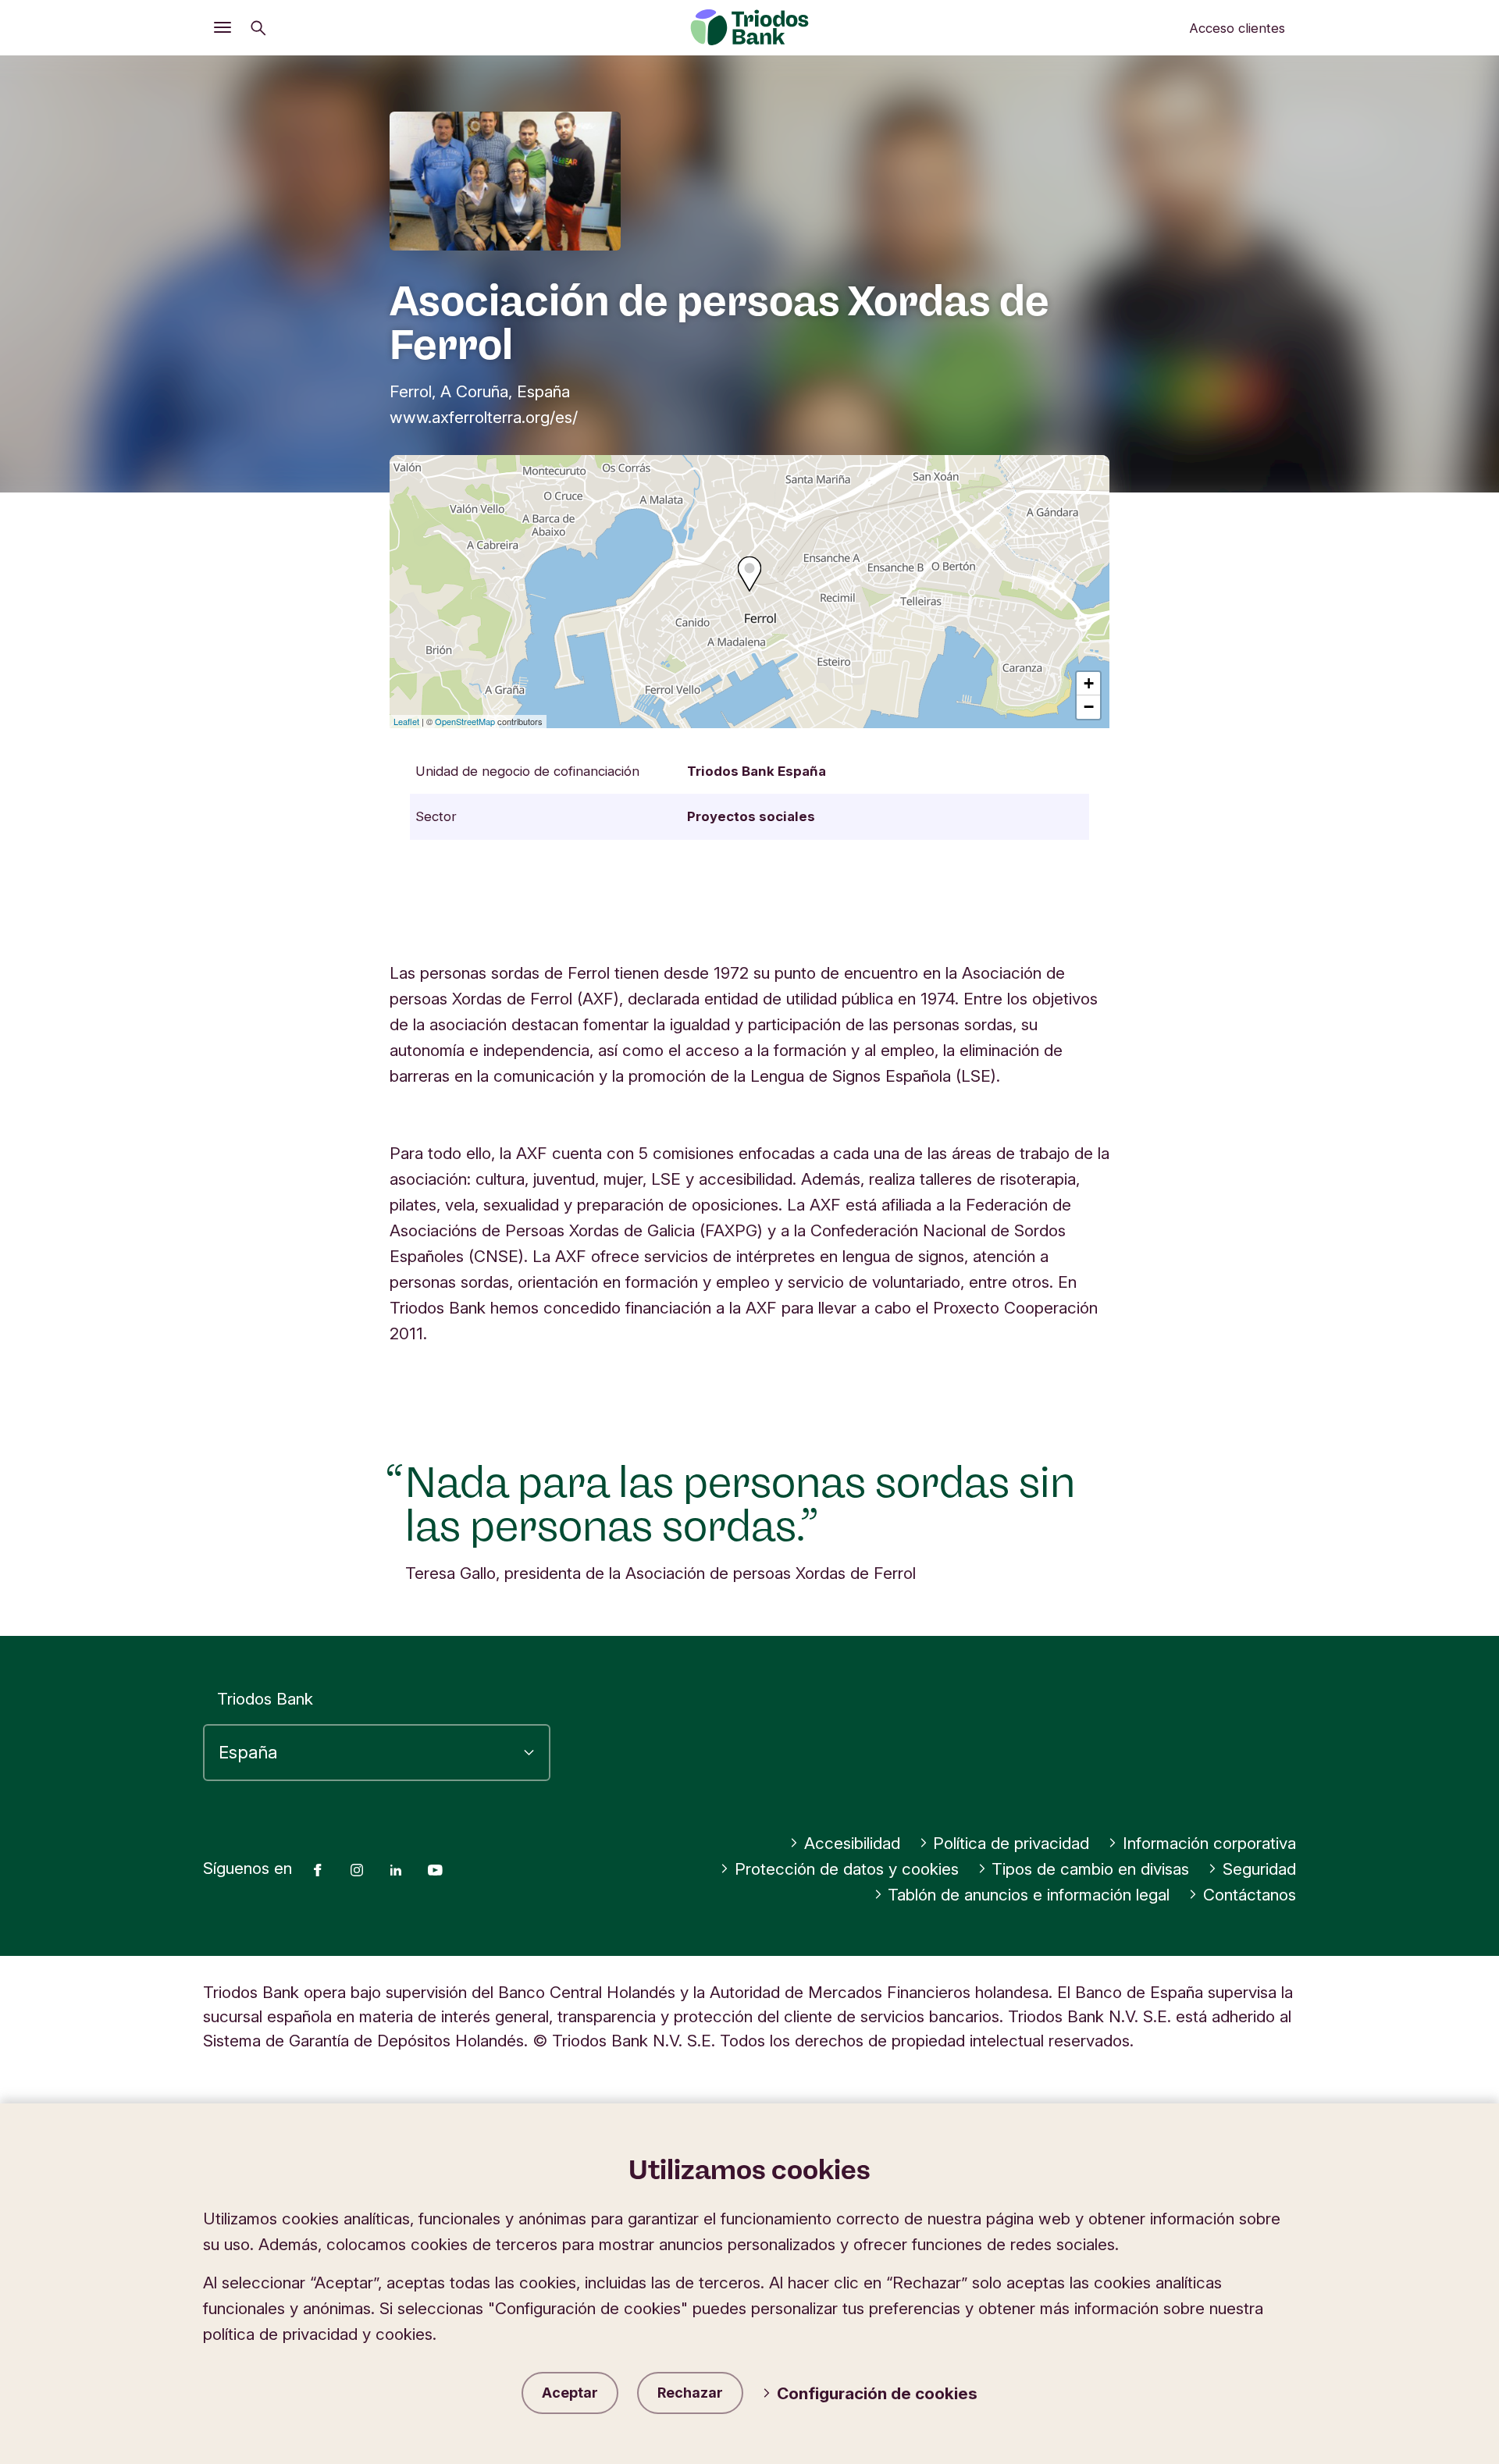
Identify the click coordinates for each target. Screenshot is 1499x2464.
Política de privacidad (1011, 1843)
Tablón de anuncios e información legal (1029, 1895)
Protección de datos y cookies (847, 1869)
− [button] (1089, 707)
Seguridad (1259, 1869)
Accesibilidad (852, 1843)
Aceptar (570, 2393)
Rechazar (690, 2393)
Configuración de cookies (877, 2393)
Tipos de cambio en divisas (1090, 1869)
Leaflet (406, 721)
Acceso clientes (1237, 28)
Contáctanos (1250, 1895)
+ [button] (1089, 683)
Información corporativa (1209, 1843)
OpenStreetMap (465, 721)
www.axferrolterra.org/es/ (484, 417)
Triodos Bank (265, 1699)
